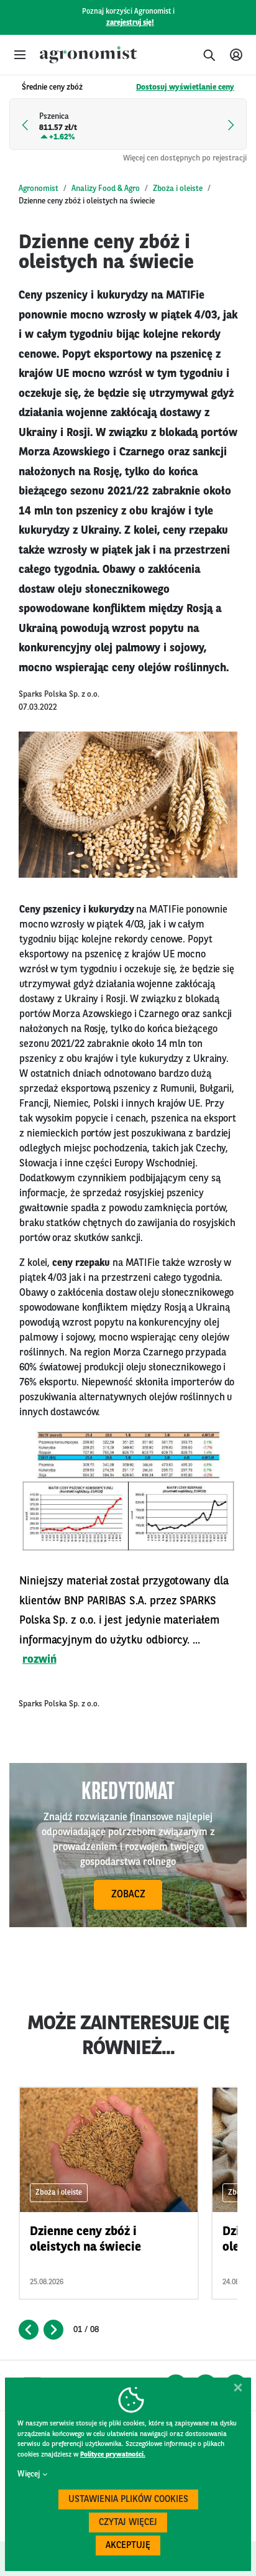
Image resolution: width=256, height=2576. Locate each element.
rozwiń (39, 1660)
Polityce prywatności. (113, 2455)
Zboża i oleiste (178, 189)
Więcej (29, 2474)
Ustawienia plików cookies (128, 2500)
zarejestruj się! (130, 23)
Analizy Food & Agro (106, 189)
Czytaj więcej (128, 2523)
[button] (20, 55)
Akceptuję (128, 2546)
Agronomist (39, 189)
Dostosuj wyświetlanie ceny (185, 87)
